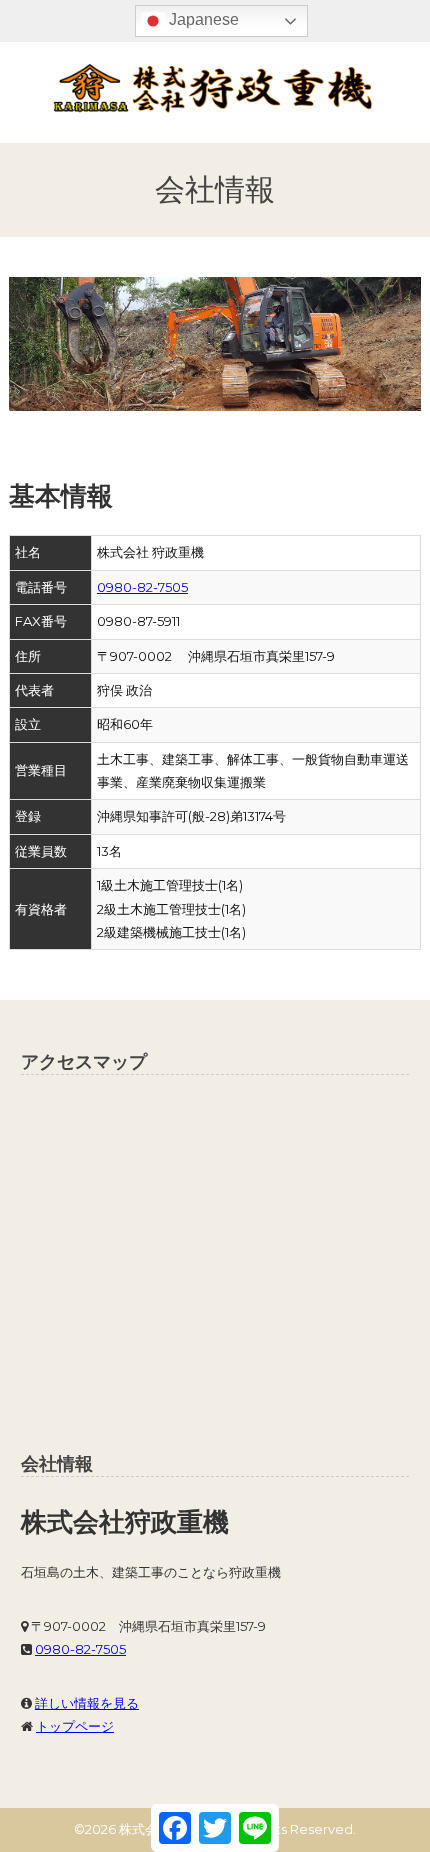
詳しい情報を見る (87, 1703)
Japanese (202, 19)
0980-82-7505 (142, 587)
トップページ (75, 1726)
